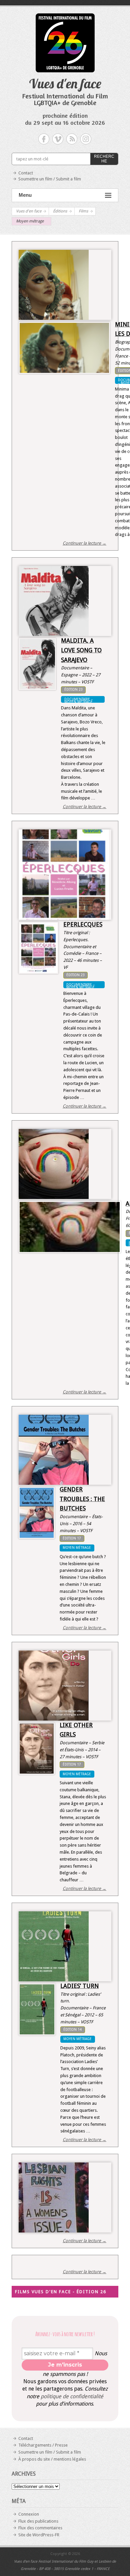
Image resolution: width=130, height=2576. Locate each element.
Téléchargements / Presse (43, 2445)
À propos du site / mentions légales (52, 2459)
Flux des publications (38, 2521)
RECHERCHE (104, 159)
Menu (25, 195)
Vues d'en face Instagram (86, 139)
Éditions (60, 211)
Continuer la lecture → (84, 543)
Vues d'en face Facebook (44, 139)
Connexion (29, 2514)
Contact (26, 173)
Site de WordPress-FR (39, 2535)
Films (83, 211)
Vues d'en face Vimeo (58, 139)
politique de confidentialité (72, 2396)
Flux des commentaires (40, 2528)
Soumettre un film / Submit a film (50, 179)
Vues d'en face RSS (72, 139)
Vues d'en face (65, 83)
